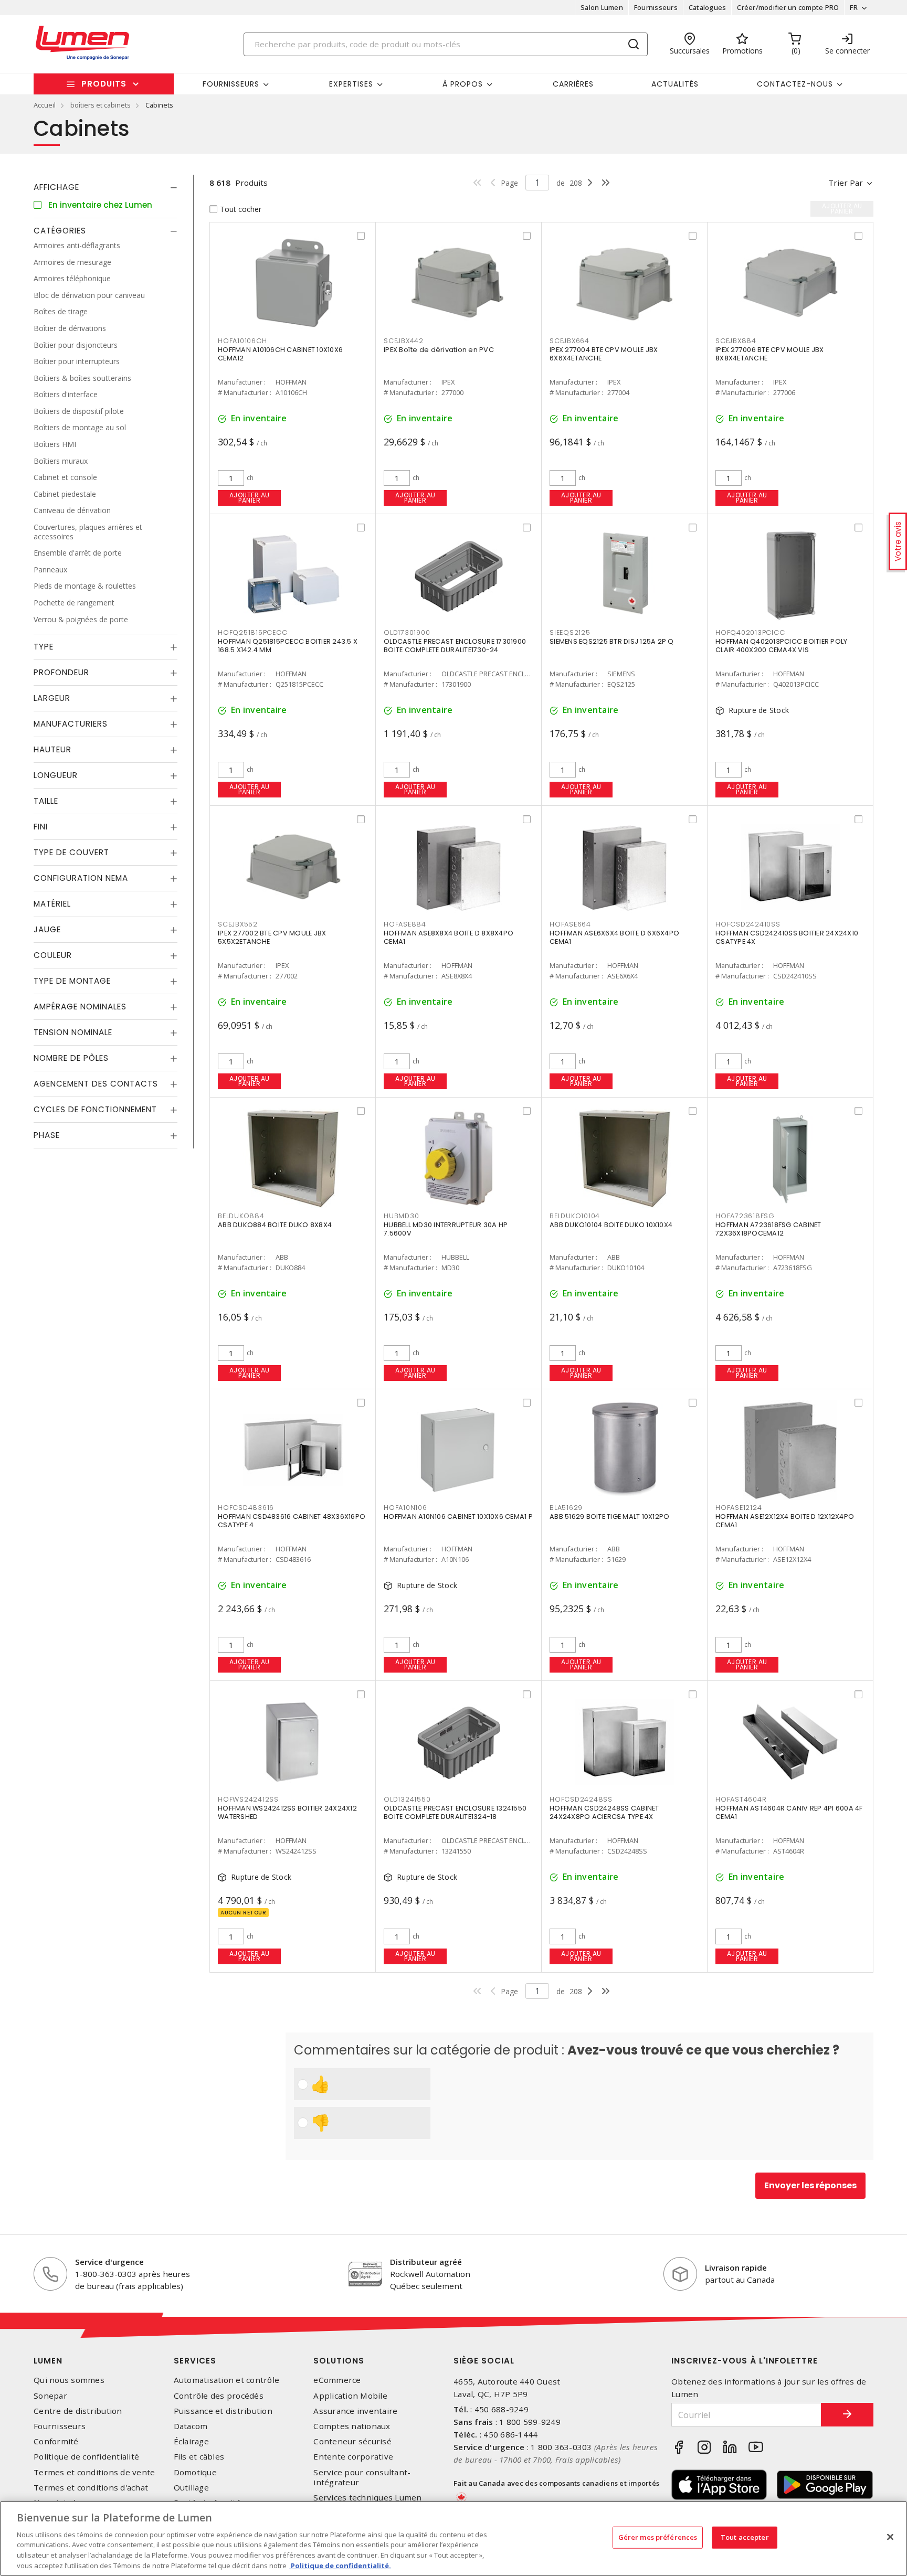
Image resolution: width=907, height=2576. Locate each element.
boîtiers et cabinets (101, 105)
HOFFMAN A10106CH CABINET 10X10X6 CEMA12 (280, 354)
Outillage (191, 2488)
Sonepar (50, 2396)
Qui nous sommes (69, 2380)
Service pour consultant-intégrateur (362, 2477)
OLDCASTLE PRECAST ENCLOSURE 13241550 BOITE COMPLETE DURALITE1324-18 (455, 1812)
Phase (47, 1135)
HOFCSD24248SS (581, 1799)
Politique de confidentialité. (340, 2565)
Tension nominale (73, 1032)
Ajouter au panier (250, 498)
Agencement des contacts (96, 1084)
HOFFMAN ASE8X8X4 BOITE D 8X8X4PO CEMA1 (449, 937)
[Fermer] (890, 2537)
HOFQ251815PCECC (252, 632)
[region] (454, 2538)
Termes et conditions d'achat (91, 2488)
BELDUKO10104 (575, 1216)
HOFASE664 (570, 924)
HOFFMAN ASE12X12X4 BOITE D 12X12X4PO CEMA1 (785, 1521)
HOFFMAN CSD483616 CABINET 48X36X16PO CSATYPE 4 (292, 1521)
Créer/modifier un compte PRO (788, 7)
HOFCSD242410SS (748, 924)
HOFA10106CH (242, 341)
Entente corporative (353, 2457)
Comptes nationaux (352, 2426)
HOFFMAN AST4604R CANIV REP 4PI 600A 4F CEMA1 (789, 1812)
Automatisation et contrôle (227, 2380)
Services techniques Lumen (367, 2498)
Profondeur (61, 672)
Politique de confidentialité (86, 2457)
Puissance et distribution (223, 2411)
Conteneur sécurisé (352, 2441)
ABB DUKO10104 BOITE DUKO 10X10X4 (611, 1225)
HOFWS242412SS (248, 1799)
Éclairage (191, 2441)
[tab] (106, 187)
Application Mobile (350, 2396)
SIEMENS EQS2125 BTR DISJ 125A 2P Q (612, 641)
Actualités (675, 84)
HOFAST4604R (741, 1799)
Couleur (53, 955)
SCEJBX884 (736, 341)
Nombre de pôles (71, 1058)
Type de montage (72, 981)
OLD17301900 (407, 632)
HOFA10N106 (405, 1508)
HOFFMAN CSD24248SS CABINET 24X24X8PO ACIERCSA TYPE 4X (604, 1812)
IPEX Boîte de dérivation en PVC (439, 350)
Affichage (56, 187)
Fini (41, 827)
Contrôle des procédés (219, 2396)
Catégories (60, 231)
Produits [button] (104, 84)
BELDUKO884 (241, 1216)
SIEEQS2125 (570, 632)
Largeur (52, 698)
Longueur (56, 775)
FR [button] (854, 7)
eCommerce (337, 2380)
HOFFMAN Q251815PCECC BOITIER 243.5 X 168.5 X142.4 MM (288, 646)
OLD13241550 (407, 1799)
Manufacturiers (71, 724)
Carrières (573, 84)
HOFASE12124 (739, 1508)
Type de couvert (71, 852)
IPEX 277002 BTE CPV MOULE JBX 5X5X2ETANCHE (272, 937)
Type (44, 647)
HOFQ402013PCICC (750, 632)
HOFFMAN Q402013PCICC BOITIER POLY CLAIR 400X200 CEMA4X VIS (781, 646)
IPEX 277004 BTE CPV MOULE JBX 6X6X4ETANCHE (604, 354)
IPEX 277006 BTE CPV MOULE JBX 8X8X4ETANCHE (769, 354)
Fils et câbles (199, 2457)
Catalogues (708, 7)
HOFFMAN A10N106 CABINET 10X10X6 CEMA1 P (458, 1516)
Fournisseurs (656, 7)
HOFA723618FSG (745, 1216)
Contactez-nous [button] (795, 84)
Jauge (47, 929)
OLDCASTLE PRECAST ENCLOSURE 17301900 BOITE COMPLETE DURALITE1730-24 (455, 646)
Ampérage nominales (80, 1007)
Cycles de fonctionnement (95, 1109)
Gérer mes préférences (658, 2537)
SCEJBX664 (569, 341)
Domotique (195, 2472)
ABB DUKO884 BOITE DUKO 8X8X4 (275, 1225)
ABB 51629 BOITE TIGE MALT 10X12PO (609, 1516)
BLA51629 (566, 1508)
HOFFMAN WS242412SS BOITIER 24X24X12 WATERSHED (287, 1812)
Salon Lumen (602, 7)
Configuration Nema (81, 878)
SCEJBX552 (238, 924)
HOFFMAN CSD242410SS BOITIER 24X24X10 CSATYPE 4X (787, 937)
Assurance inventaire (355, 2411)
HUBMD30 (401, 1216)
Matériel (52, 904)
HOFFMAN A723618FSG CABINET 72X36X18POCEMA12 (768, 1229)
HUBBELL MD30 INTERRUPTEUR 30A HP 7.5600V (446, 1229)
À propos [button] (463, 84)
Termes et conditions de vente (94, 2472)
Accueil (45, 105)
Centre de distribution (78, 2411)
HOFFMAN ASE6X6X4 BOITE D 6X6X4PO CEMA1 (614, 937)
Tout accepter (745, 2537)
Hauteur (52, 749)
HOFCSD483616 (246, 1508)
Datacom (191, 2426)
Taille (46, 801)
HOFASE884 (405, 924)
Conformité (56, 2441)
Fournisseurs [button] (231, 84)
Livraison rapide (736, 2268)
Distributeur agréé (426, 2262)
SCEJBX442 (404, 341)
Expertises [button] (351, 84)
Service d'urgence (109, 2262)
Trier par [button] (846, 183)
